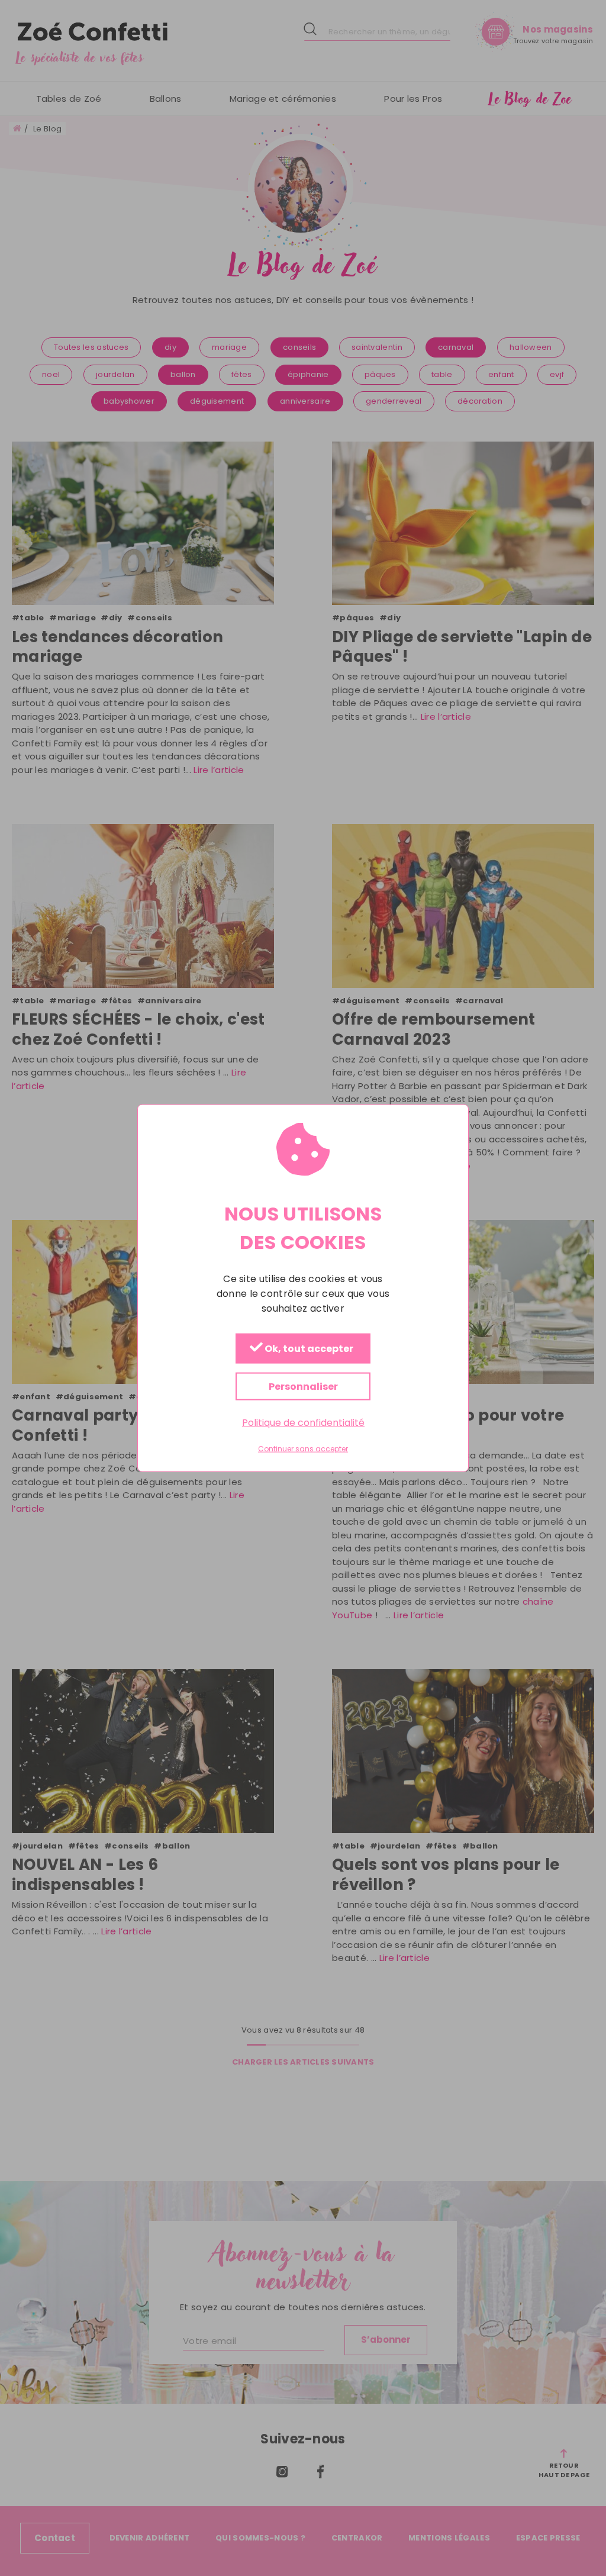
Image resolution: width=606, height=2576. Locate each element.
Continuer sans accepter (303, 1449)
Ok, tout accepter (308, 1349)
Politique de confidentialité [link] (303, 1422)
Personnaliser (303, 1386)
